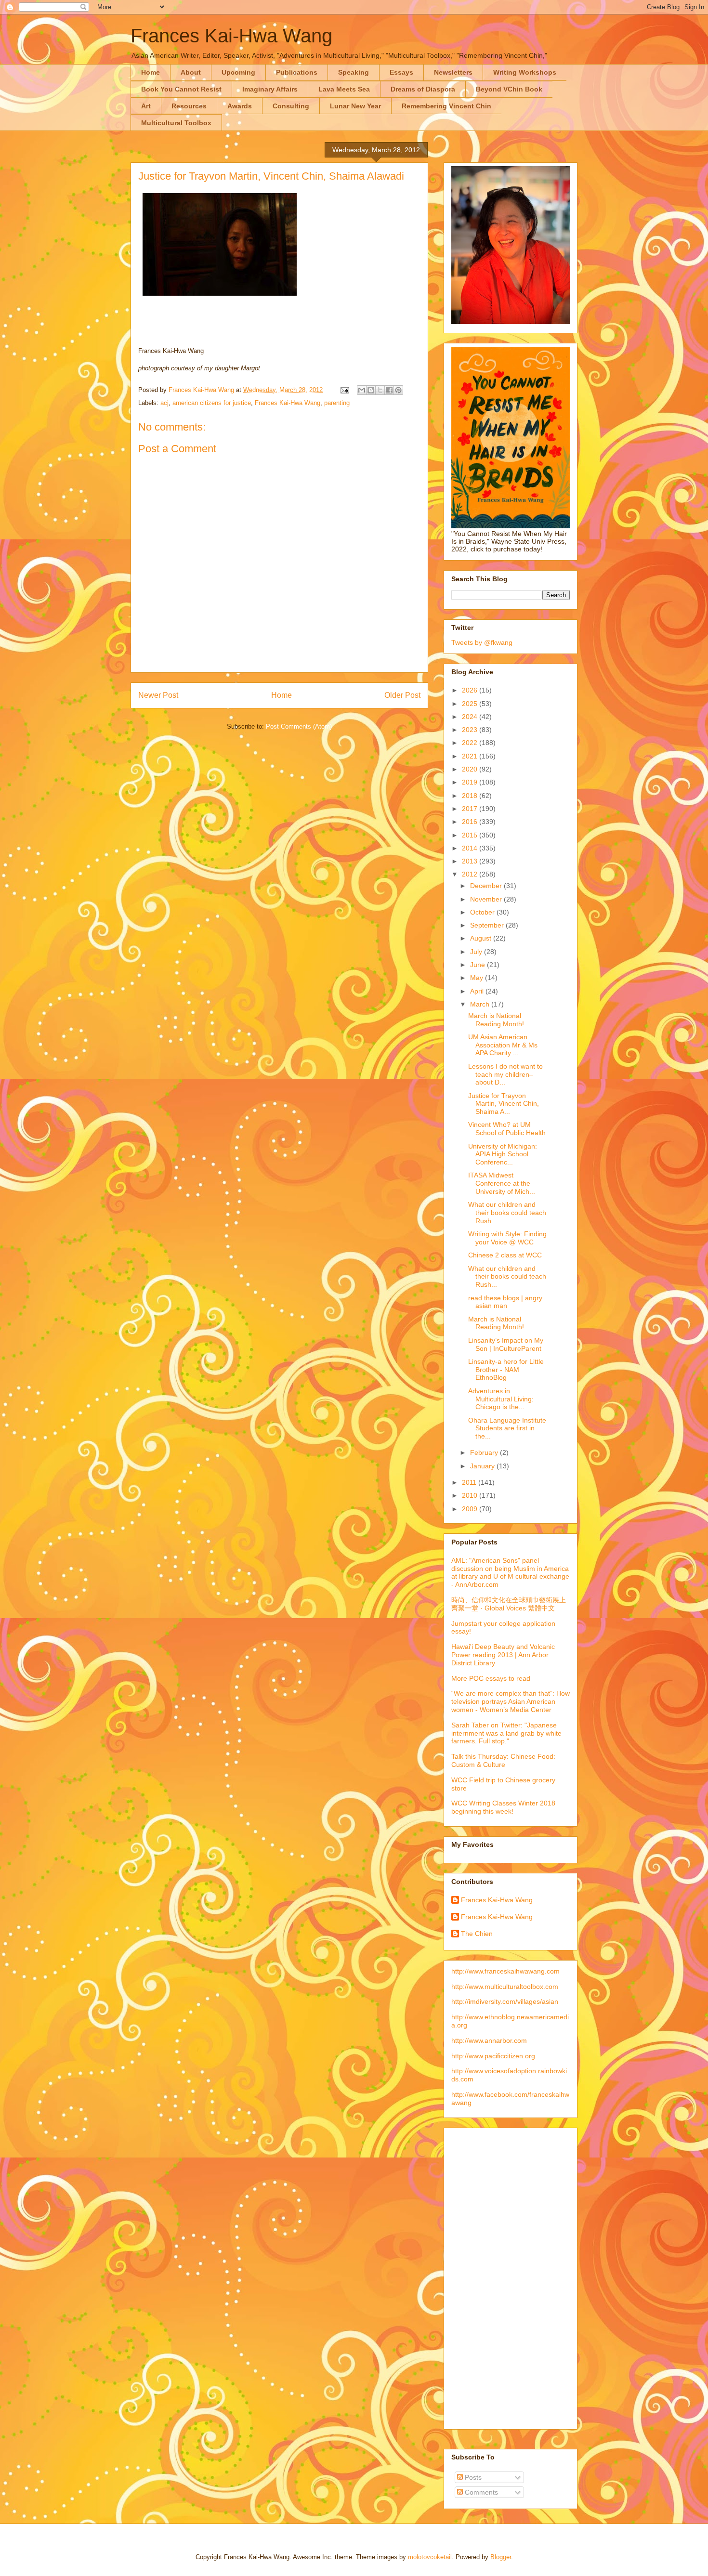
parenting (337, 403)
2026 (471, 690)
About (191, 72)
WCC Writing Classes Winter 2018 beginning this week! (503, 1807)
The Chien (477, 1934)
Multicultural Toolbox (176, 123)
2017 (471, 809)
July (477, 952)
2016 (471, 822)
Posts (472, 2477)
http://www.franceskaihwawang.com (505, 1971)
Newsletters (453, 72)
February (485, 1452)
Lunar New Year (355, 106)
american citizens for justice (212, 403)
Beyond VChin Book (509, 89)
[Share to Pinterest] (398, 390)
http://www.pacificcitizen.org (493, 2056)
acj (164, 403)
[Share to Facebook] (389, 390)
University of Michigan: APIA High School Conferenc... (503, 1154)
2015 (471, 835)
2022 (471, 743)
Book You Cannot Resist (181, 89)
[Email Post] (344, 390)
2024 (471, 717)
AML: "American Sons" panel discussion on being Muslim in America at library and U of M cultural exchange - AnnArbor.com (510, 1572)
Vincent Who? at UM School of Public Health (507, 1129)
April (478, 991)
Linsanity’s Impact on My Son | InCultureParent (506, 1344)
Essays (401, 72)
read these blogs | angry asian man (505, 1302)
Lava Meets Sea (344, 89)
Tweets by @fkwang (482, 642)
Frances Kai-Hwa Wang (231, 36)
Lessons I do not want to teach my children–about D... (505, 1074)
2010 (471, 1495)
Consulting (291, 106)
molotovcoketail (430, 2557)
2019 (471, 782)
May (478, 978)
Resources (189, 106)
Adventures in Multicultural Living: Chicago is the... (501, 1399)
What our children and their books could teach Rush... (507, 1213)
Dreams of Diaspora (423, 89)
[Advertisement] (490, 2276)
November (487, 899)
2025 (471, 704)
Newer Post (158, 695)
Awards (240, 106)
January (483, 1466)
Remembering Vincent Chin (446, 106)
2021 (471, 756)
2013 (471, 861)
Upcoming (238, 72)
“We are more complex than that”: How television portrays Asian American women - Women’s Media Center (511, 1701)
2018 (471, 796)
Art (146, 106)
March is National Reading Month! (496, 1020)
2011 (470, 1482)
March (481, 1004)
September (488, 925)
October (483, 912)
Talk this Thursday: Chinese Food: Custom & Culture (503, 1760)
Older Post (402, 695)
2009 (471, 1509)
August (482, 938)
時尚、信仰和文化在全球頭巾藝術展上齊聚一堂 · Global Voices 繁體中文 (509, 1604)
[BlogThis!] (371, 390)
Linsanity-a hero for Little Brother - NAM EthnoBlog (506, 1370)
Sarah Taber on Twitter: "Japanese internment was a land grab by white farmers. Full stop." (506, 1733)
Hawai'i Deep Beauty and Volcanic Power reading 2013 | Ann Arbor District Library (503, 1655)
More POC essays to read (491, 1678)
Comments (480, 2492)
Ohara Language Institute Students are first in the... (507, 1428)
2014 (471, 848)
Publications (297, 72)
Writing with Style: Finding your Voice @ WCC (507, 1238)
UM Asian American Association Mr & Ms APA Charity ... (503, 1045)
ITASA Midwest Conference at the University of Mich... (502, 1183)
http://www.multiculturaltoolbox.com (505, 1987)
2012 (471, 874)
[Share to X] (380, 390)
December (487, 886)
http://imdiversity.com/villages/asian (505, 2001)
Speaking (354, 72)
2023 (471, 730)
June (479, 965)
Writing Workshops (525, 72)
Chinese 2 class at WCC (505, 1255)
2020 (471, 769)
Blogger (501, 2557)
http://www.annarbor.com (489, 2040)
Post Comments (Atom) (299, 726)
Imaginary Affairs (270, 89)
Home (151, 72)
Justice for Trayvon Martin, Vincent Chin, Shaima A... (504, 1104)
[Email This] (362, 390)
